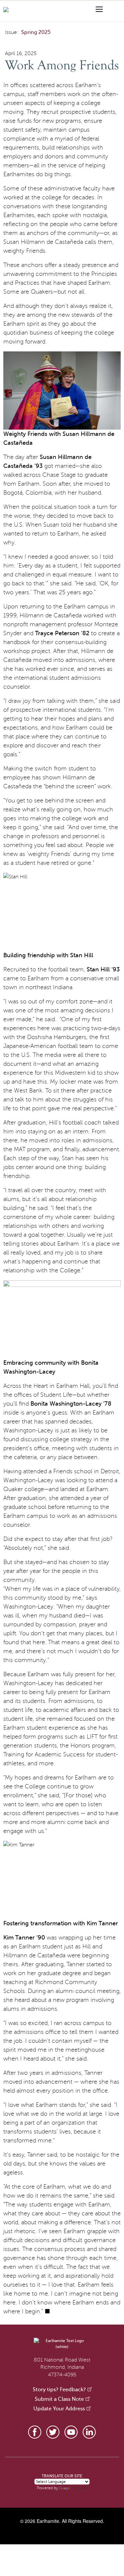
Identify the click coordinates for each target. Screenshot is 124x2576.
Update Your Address (59, 2409)
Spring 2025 (36, 32)
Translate (80, 2488)
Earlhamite (48, 2521)
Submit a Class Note (59, 2399)
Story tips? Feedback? (59, 2390)
